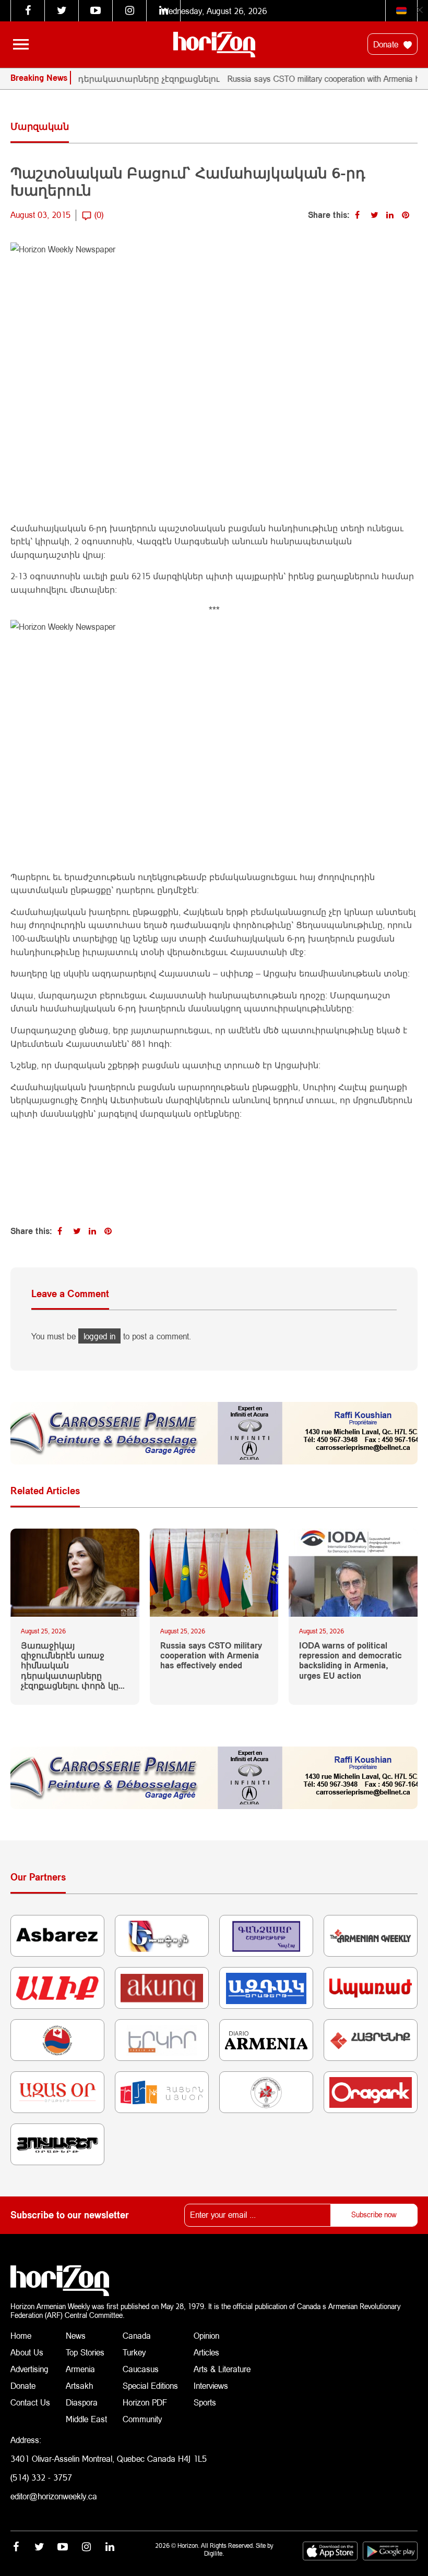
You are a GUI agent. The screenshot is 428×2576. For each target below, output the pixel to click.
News (76, 2335)
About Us (27, 2352)
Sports (205, 2402)
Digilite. (214, 2553)
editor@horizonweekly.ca (54, 2496)
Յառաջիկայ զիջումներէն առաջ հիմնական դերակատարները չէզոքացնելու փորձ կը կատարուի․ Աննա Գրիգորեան (70, 1665)
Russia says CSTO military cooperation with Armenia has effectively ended (211, 1655)
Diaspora (82, 2402)
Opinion (206, 2335)
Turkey (134, 2352)
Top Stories (85, 2352)
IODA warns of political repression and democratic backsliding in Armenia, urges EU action (350, 1660)
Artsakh (79, 2385)
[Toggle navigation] (21, 44)
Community (142, 2419)
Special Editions (150, 2385)
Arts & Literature (222, 2369)
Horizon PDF (145, 2402)
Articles (206, 2352)
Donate (387, 44)
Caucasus (141, 2369)
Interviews (211, 2385)
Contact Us (30, 2402)
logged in (99, 1336)
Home (21, 2335)
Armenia (80, 2369)
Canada (137, 2335)
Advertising (29, 2369)
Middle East (86, 2419)
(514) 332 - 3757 (41, 2477)
